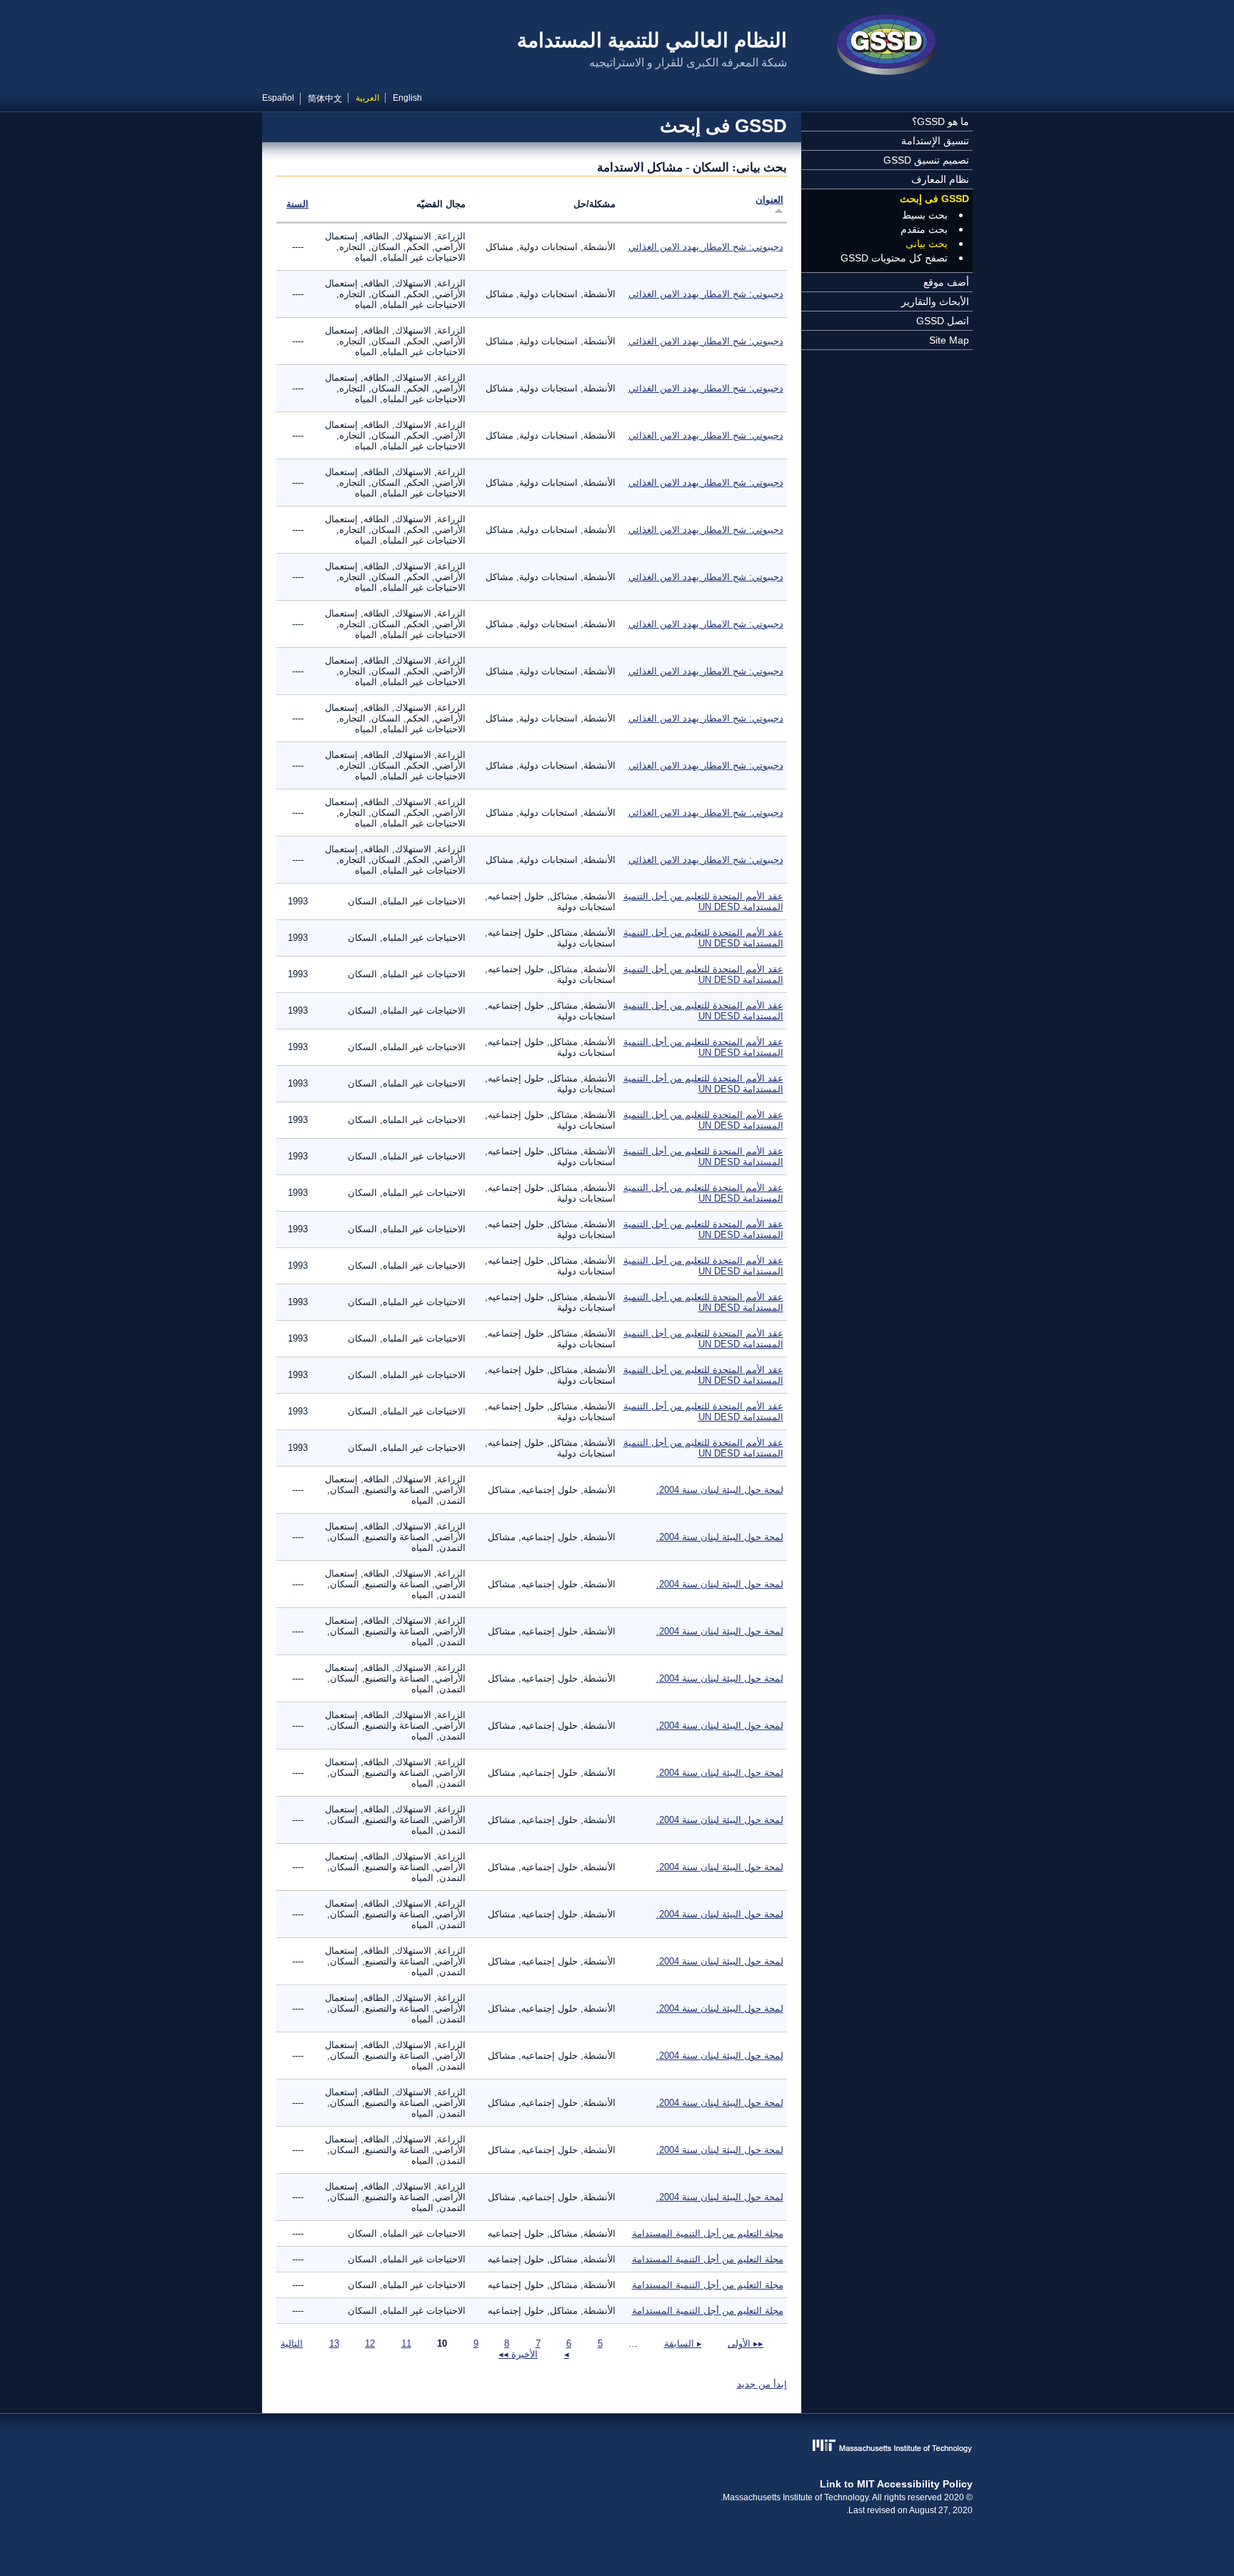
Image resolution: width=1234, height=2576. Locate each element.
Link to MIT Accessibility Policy (896, 2484)
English (407, 98)
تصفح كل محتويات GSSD (894, 258)
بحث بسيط (925, 215)
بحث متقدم (924, 229)
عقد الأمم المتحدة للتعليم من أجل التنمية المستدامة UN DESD (703, 902)
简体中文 (325, 99)
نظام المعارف (940, 179)
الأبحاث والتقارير (935, 301)
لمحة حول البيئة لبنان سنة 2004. (720, 1490)
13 (334, 2343)
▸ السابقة (683, 2343)
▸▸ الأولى (746, 2343)
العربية (367, 98)
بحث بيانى (927, 244)
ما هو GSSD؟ (940, 121)
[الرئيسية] (887, 46)
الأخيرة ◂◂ (518, 2354)
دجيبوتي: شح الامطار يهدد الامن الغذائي (706, 247)
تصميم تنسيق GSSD (926, 160)
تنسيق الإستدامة (935, 141)
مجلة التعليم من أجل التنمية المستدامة (708, 2233)
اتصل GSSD (943, 321)
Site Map (949, 340)
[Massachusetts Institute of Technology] (617, 2447)
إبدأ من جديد (762, 2384)
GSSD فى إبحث (934, 199)
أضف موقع (946, 282)
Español (278, 98)
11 (406, 2343)
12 (370, 2343)
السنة (297, 204)
